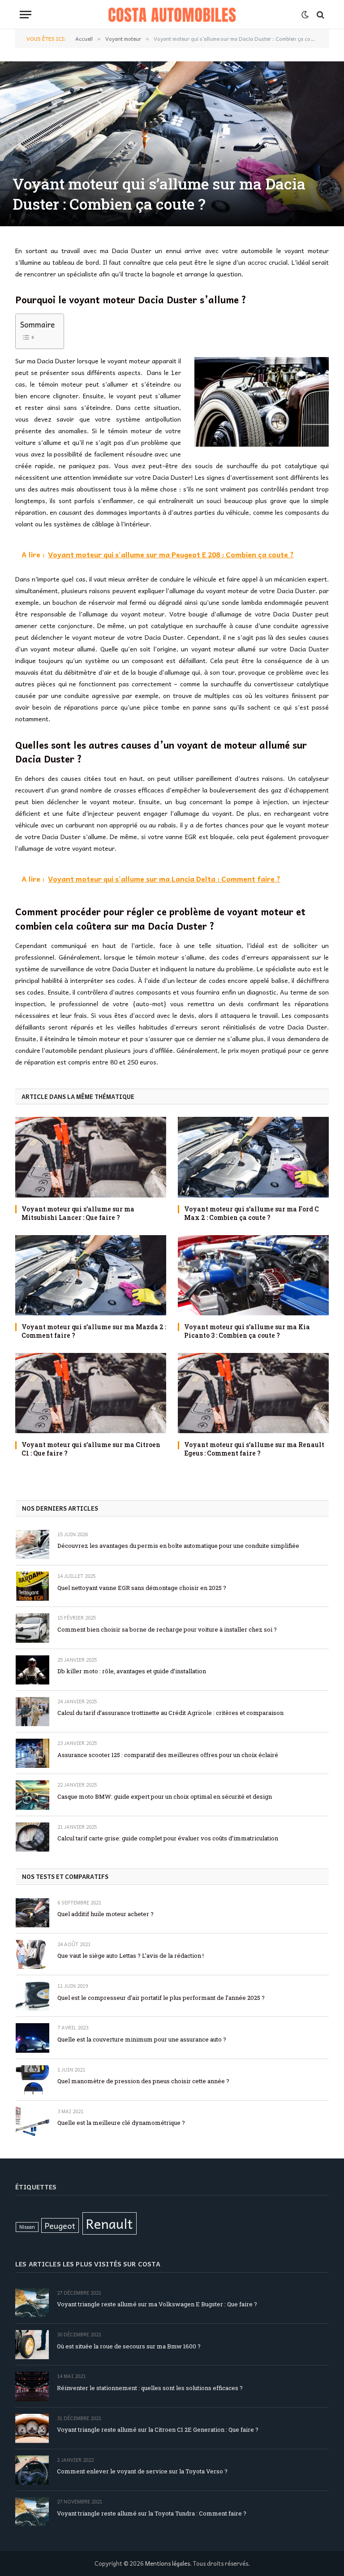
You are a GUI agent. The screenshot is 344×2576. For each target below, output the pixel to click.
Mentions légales (168, 2563)
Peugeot (60, 2225)
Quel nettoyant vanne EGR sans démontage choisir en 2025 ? (142, 1588)
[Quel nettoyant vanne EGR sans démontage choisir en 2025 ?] (32, 1586)
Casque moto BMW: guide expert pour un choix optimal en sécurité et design (165, 1796)
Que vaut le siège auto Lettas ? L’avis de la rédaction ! (131, 1956)
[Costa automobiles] (172, 15)
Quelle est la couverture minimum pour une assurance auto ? (142, 2039)
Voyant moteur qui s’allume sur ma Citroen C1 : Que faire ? (91, 1449)
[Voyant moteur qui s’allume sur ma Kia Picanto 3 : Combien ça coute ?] (253, 1275)
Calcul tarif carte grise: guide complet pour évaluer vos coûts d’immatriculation (168, 1838)
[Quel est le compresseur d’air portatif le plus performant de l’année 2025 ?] (32, 1996)
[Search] (320, 15)
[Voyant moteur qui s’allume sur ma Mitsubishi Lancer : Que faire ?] (91, 1157)
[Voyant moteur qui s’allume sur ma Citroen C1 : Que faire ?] (91, 1393)
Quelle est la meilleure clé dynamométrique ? (121, 2123)
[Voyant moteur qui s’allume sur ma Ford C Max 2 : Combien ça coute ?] (253, 1157)
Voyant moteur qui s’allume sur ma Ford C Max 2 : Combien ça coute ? (252, 1213)
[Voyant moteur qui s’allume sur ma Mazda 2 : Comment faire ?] (91, 1275)
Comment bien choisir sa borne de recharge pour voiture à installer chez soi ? (167, 1629)
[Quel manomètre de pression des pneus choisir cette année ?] (32, 2080)
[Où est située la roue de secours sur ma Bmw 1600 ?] (32, 2345)
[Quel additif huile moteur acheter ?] (32, 1913)
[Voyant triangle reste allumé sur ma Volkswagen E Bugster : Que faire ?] (32, 2303)
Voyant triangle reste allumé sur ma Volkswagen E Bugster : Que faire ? (157, 2304)
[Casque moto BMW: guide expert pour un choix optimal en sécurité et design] (32, 1795)
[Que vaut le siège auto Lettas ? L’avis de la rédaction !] (32, 1954)
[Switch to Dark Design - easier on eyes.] (305, 15)
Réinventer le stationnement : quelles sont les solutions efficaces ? (150, 2388)
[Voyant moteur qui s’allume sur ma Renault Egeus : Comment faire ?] (253, 1393)
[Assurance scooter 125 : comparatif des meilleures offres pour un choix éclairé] (32, 1753)
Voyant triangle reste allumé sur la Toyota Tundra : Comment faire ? (152, 2513)
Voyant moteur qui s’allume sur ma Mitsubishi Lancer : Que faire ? (78, 1213)
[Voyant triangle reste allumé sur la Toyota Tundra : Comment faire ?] (32, 2512)
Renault (110, 2223)
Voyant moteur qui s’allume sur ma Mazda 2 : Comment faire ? (94, 1331)
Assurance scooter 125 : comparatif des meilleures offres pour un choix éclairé (168, 1755)
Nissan (27, 2227)
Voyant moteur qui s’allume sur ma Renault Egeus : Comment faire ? (254, 1449)
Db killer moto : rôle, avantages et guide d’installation (132, 1671)
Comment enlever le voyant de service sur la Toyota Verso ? (142, 2471)
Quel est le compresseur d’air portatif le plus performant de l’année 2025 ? (161, 1998)
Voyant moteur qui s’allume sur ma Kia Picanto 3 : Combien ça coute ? (247, 1331)
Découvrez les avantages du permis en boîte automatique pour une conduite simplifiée (178, 1546)
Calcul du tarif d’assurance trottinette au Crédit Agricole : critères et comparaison (170, 1713)
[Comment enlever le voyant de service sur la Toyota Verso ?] (32, 2470)
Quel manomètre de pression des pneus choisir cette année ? (143, 2081)
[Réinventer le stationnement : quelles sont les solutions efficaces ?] (32, 2386)
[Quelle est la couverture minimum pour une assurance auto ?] (32, 2038)
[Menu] (26, 15)
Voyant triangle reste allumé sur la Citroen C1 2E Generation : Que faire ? (158, 2430)
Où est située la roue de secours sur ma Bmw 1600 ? (129, 2346)
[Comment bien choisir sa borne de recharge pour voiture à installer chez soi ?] (32, 1628)
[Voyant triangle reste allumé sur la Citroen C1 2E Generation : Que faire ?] (32, 2428)
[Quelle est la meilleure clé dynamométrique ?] (32, 2122)
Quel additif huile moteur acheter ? (105, 1914)
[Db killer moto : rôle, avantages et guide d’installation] (32, 1670)
